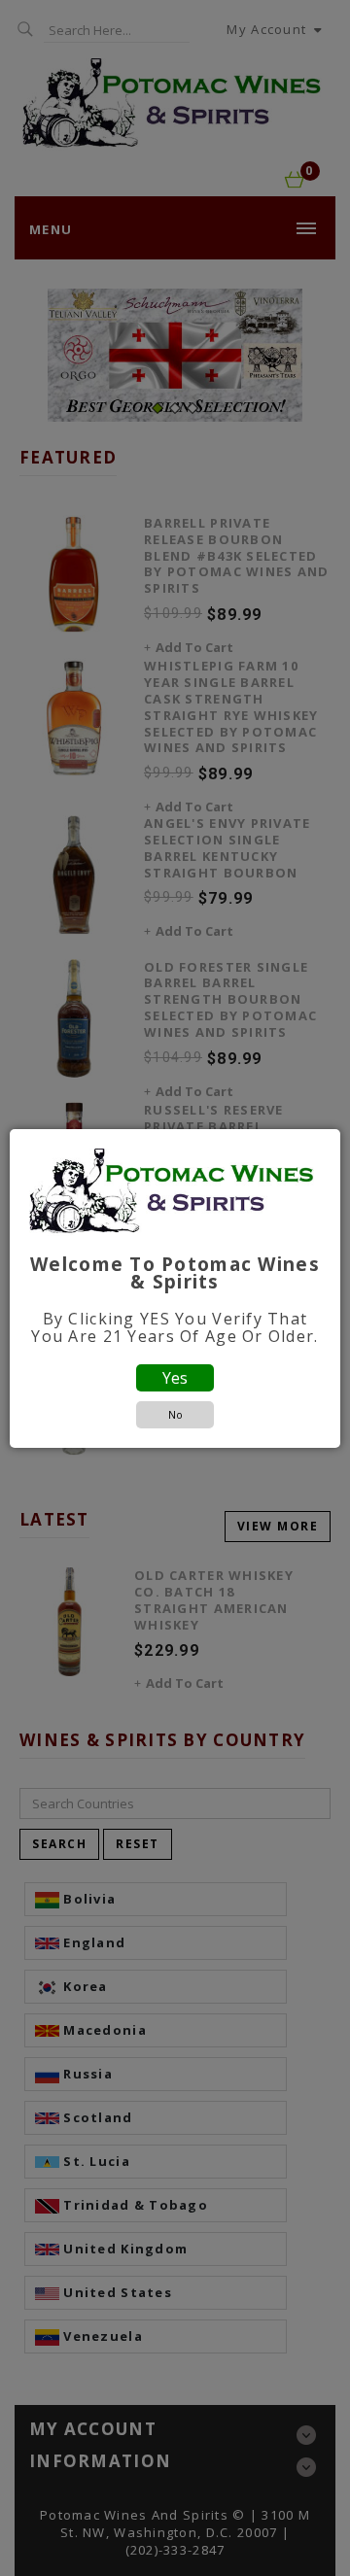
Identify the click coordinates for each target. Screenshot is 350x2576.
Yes (175, 1378)
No (175, 1414)
